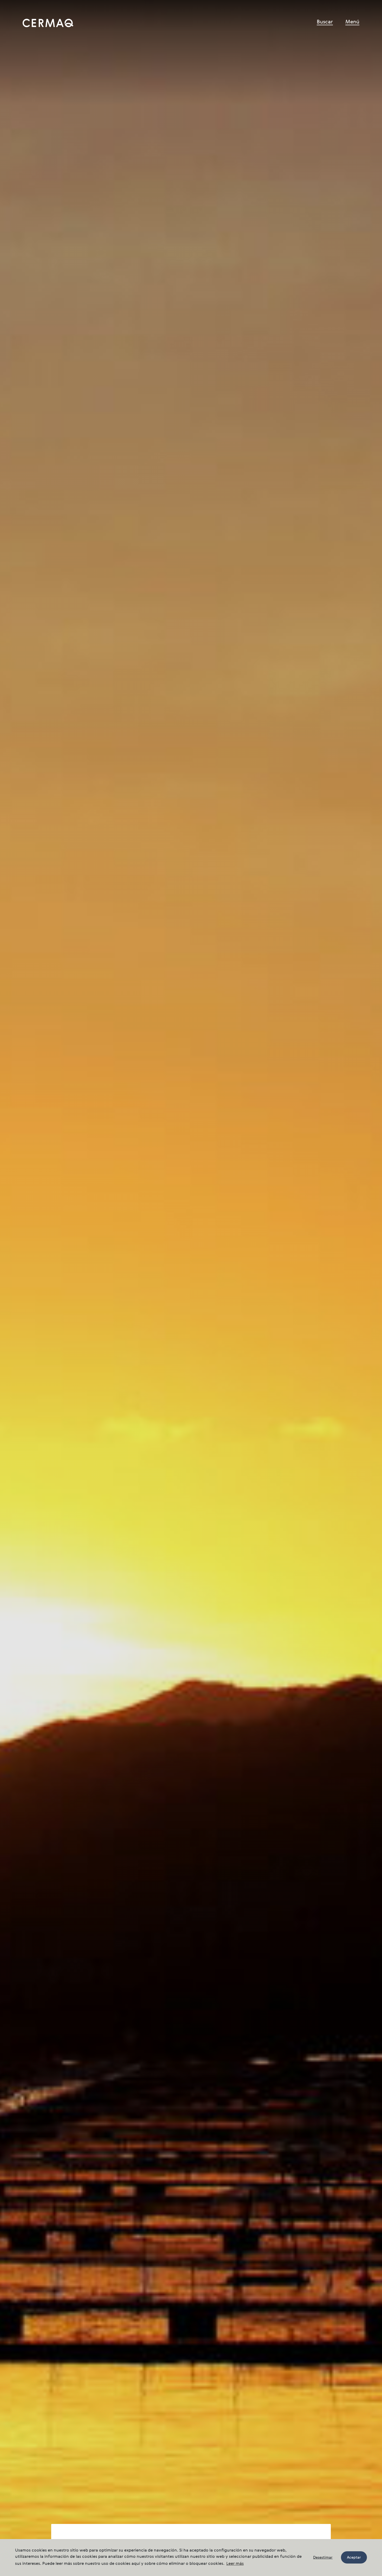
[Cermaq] (48, 23)
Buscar (325, 22)
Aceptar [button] (354, 2558)
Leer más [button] (235, 2564)
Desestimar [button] (323, 2558)
